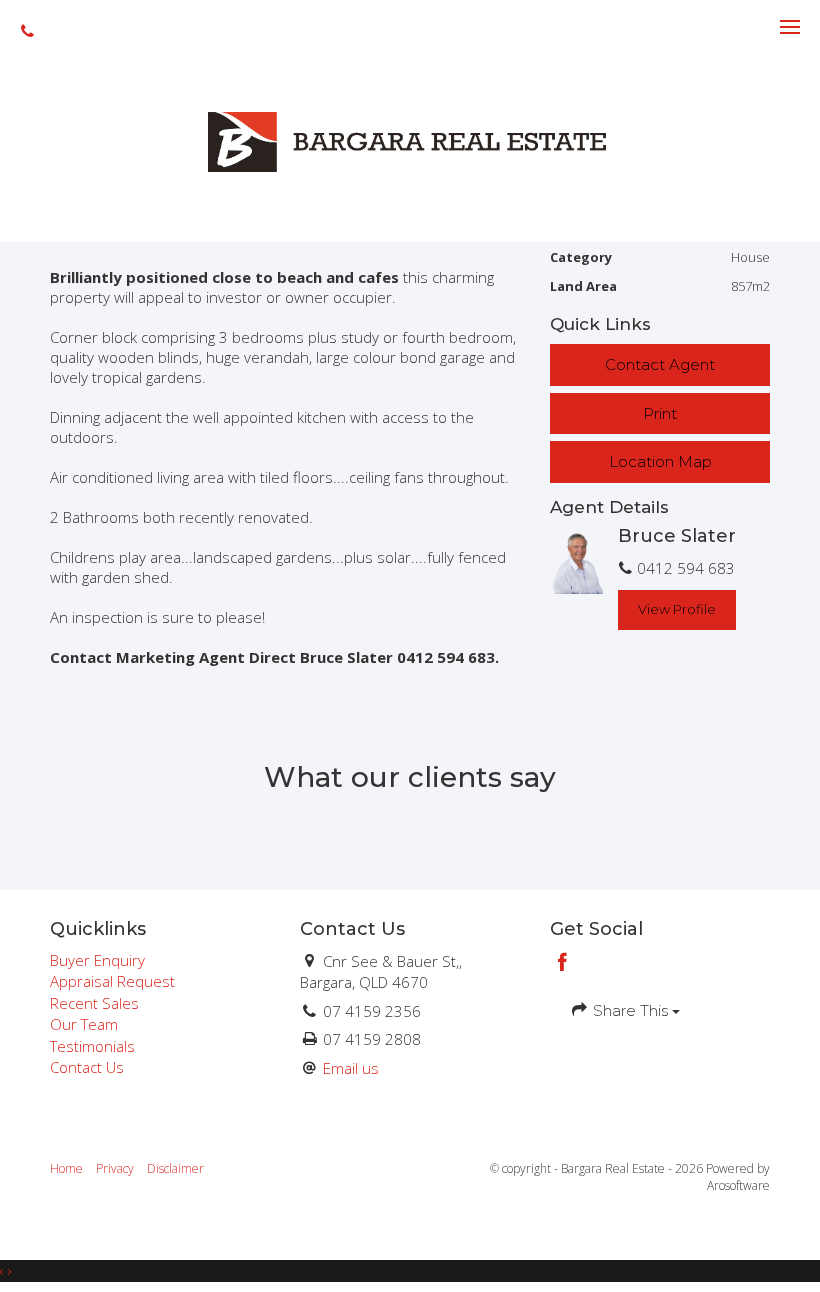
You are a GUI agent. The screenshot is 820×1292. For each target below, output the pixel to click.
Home (66, 1168)
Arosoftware (738, 1185)
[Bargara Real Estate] (410, 140)
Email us (351, 1068)
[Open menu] (790, 27)
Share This (630, 1010)
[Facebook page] (563, 963)
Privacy (115, 1168)
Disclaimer (175, 1168)
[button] (660, 413)
